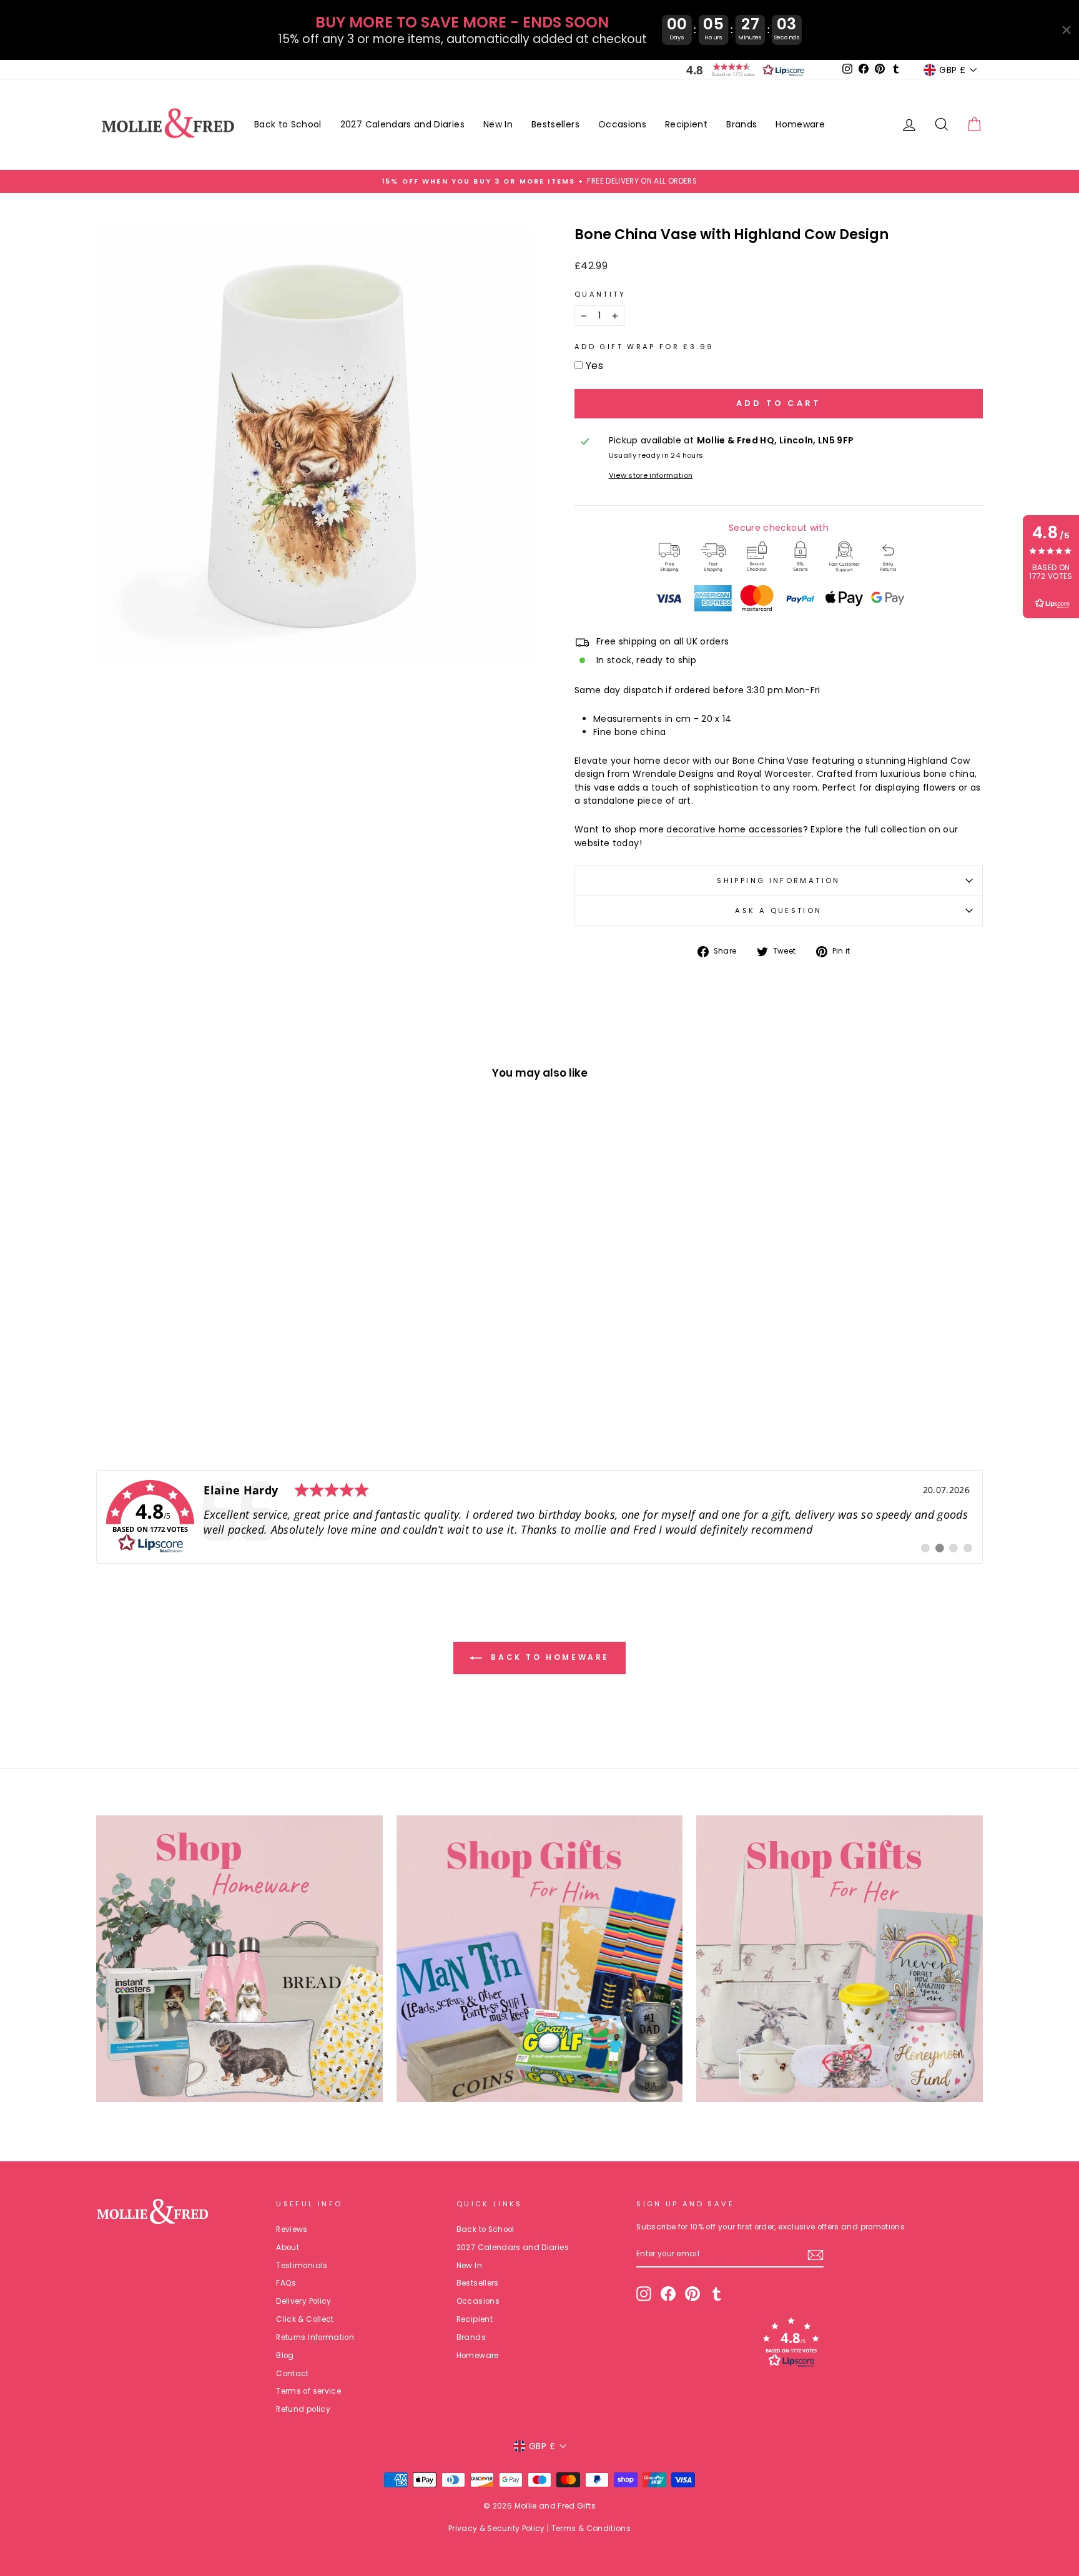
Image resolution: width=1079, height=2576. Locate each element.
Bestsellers (555, 124)
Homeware (800, 124)
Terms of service (308, 2391)
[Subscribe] (815, 2255)
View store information (651, 475)
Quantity (600, 294)
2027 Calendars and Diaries (402, 124)
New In (498, 124)
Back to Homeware (548, 1658)
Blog (285, 2356)
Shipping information (778, 881)
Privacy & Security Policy (497, 2528)
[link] (539, 1517)
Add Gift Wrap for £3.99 (644, 347)
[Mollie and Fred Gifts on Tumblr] (717, 2294)
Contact (292, 2374)
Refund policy (303, 2409)
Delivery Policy (303, 2301)
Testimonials (302, 2266)
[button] (742, 70)
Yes (594, 366)
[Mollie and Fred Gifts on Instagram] (644, 2294)
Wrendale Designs (673, 774)
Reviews (292, 2229)
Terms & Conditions (591, 2528)
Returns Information (315, 2337)
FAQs (286, 2283)
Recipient (686, 124)
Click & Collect (305, 2319)
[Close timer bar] (1067, 30)
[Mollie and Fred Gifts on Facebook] (668, 2294)
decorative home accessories (734, 829)
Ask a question (778, 910)
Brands (742, 124)
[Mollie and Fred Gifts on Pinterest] (692, 2294)
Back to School (288, 124)
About (288, 2248)
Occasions (622, 124)
